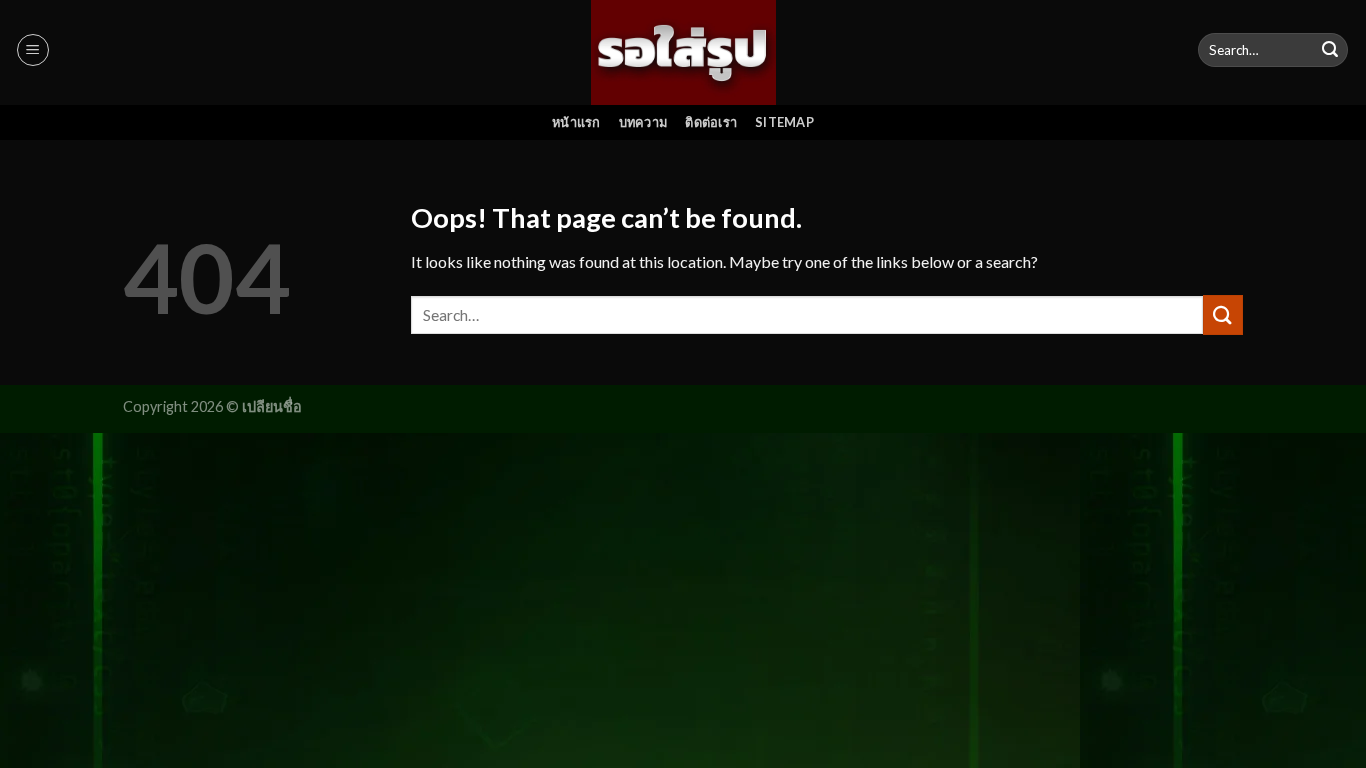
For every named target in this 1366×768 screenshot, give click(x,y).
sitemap (784, 122)
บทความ (643, 122)
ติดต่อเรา (711, 122)
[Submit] (1330, 50)
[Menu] (33, 50)
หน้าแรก (576, 122)
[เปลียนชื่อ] (683, 52)
